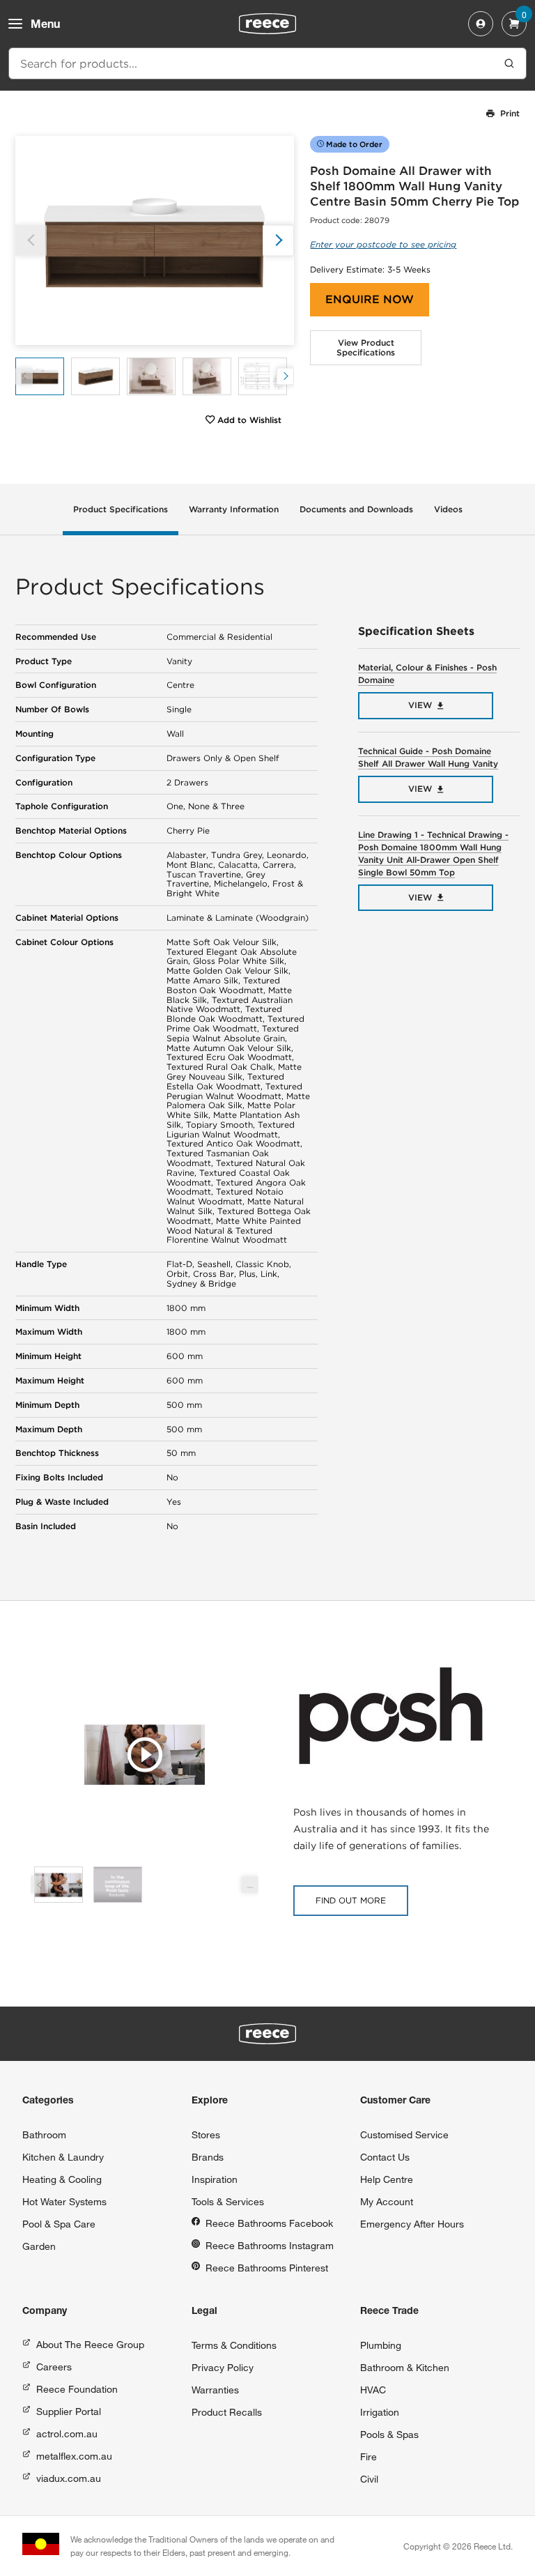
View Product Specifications (366, 347)
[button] (278, 240)
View (420, 705)
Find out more (351, 1900)
